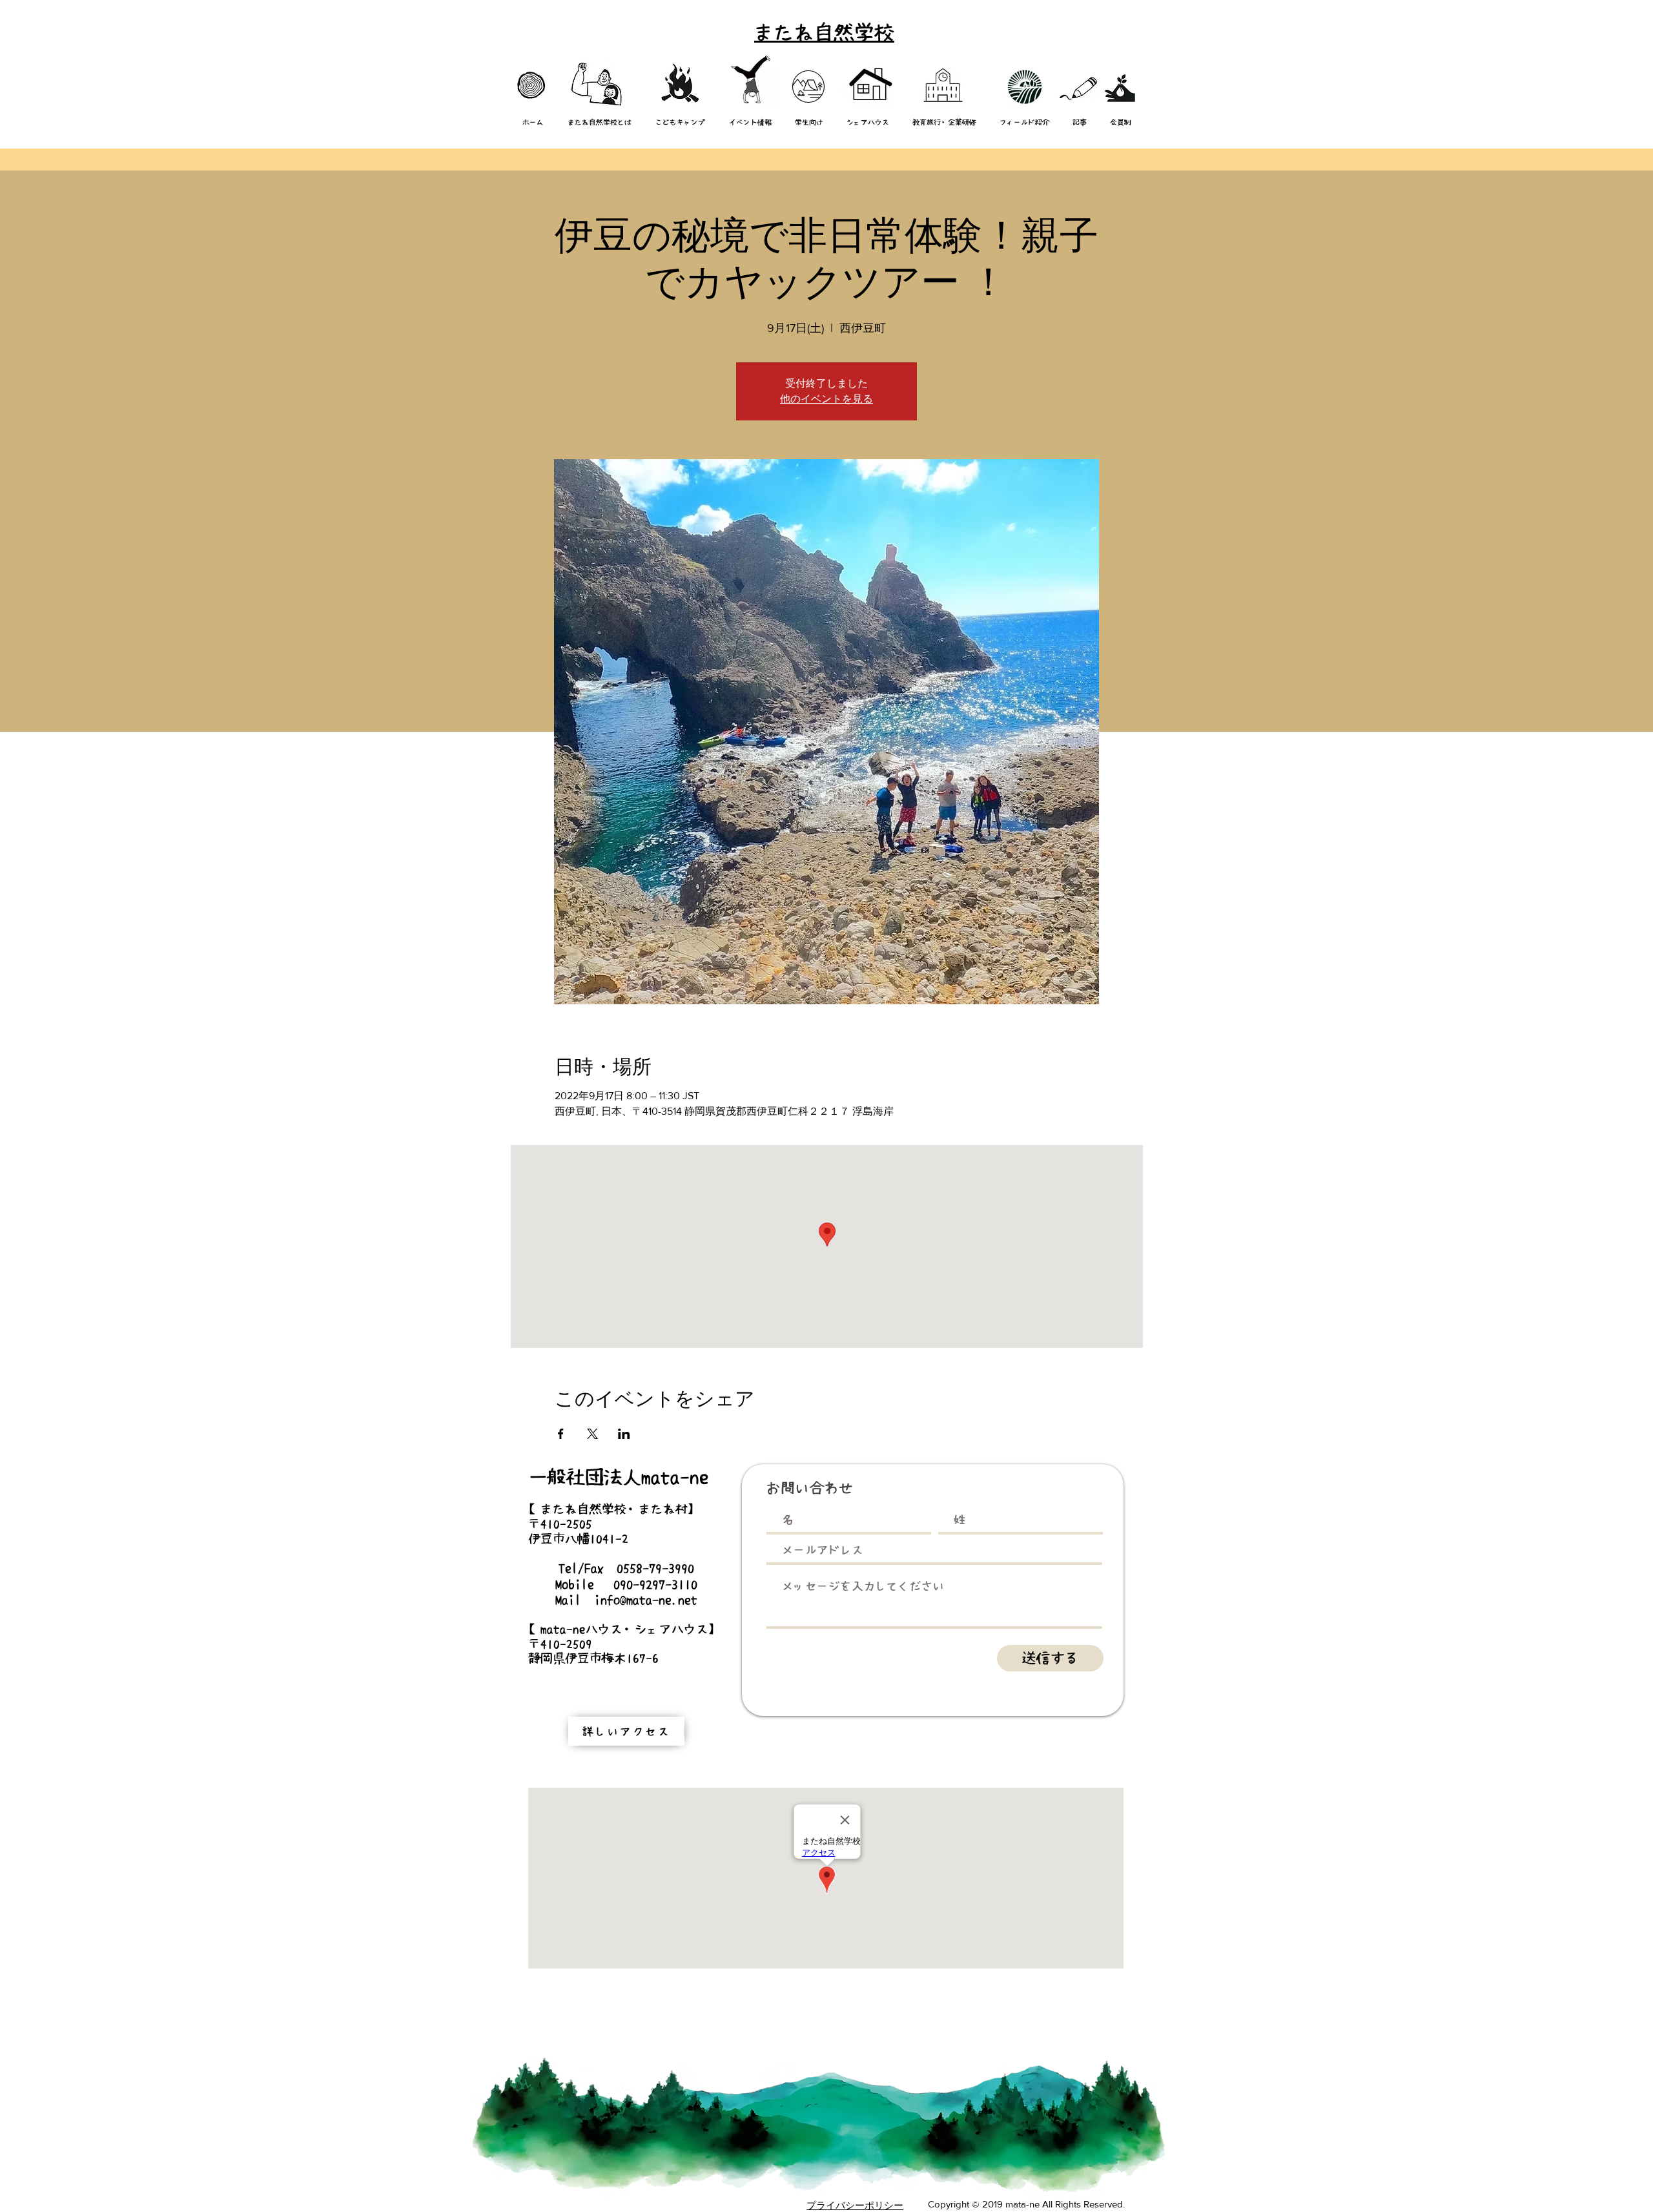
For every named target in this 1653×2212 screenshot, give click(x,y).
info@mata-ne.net (646, 1600)
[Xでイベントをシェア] (592, 1434)
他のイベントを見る (826, 399)
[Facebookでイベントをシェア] (561, 1434)
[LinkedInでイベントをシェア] (624, 1434)
